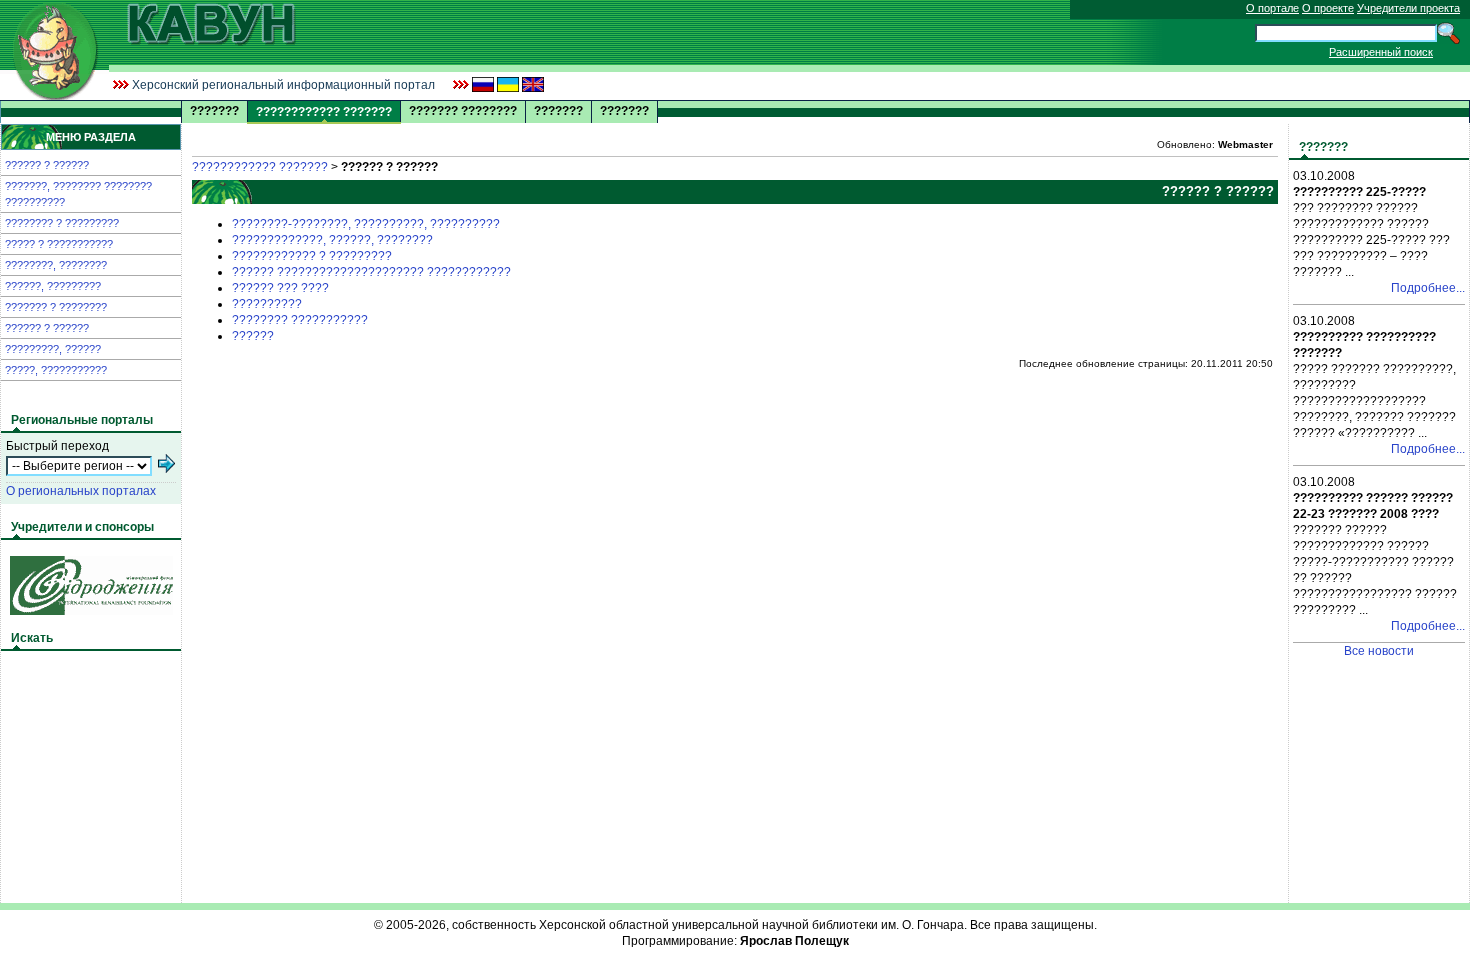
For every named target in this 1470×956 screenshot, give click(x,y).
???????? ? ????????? (62, 223)
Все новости (1379, 651)
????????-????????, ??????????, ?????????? (366, 224)
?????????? (267, 304)
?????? (253, 336)
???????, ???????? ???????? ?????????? (78, 194)
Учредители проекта (1408, 8)
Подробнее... (1428, 288)
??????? (214, 111)
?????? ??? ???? (280, 288)
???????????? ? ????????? (312, 256)
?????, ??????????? (56, 370)
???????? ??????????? (300, 320)
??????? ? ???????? (56, 307)
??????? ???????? (463, 111)
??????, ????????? (53, 286)
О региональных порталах (81, 491)
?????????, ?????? (53, 349)
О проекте (1328, 8)
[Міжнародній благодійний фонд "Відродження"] (91, 611)
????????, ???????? (56, 265)
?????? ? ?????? (47, 165)
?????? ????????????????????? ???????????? (371, 272)
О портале (1272, 8)
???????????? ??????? (260, 167)
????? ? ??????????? (59, 244)
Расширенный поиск (1381, 52)
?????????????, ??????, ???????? (332, 240)
